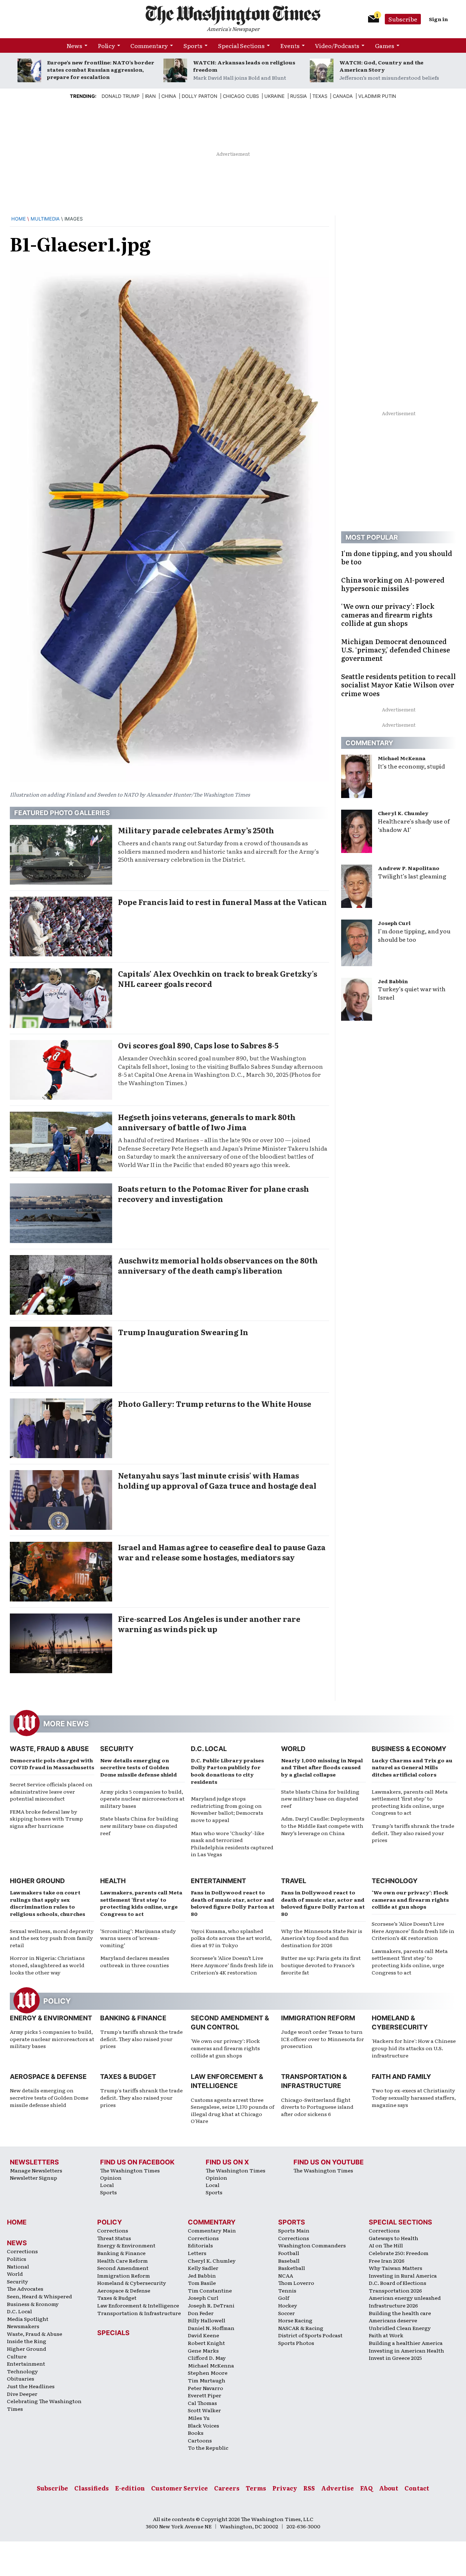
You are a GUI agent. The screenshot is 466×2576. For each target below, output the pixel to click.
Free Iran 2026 (387, 2261)
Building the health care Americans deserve (400, 2317)
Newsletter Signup (33, 2178)
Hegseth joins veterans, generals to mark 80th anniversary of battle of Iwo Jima (207, 1122)
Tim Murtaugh (207, 2380)
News (74, 45)
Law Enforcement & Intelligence (138, 2305)
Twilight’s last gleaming (412, 876)
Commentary (149, 45)
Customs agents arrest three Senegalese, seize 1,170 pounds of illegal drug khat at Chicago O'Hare (232, 2110)
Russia (299, 96)
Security (117, 1749)
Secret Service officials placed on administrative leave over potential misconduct (51, 1791)
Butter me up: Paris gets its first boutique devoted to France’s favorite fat (321, 1965)
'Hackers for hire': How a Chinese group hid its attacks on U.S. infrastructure (414, 2048)
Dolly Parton (200, 96)
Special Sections (241, 45)
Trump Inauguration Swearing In (183, 1332)
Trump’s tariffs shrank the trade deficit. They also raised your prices (413, 1833)
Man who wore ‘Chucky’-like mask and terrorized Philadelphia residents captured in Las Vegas (232, 1844)
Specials (113, 2333)
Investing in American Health (406, 2350)
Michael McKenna (402, 758)
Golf (284, 2298)
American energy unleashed (405, 2298)
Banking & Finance (133, 2018)
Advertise (337, 2488)
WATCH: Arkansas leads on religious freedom (244, 66)
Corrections (22, 2251)
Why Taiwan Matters (396, 2268)
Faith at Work (386, 2335)
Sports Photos (296, 2343)
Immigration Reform (318, 2018)
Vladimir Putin (377, 96)
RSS (309, 2488)
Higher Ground (37, 1881)
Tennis (287, 2290)
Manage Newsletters (36, 2170)
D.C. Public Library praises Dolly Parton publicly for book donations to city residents (227, 1771)
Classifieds (92, 2488)
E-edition (130, 2488)
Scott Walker (204, 2410)
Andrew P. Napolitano (409, 868)
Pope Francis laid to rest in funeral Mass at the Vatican (222, 902)
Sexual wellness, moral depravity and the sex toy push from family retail (52, 1938)
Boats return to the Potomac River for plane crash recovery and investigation (214, 1194)
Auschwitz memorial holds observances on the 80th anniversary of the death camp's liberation (218, 1265)
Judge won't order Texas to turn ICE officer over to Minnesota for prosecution (323, 2039)
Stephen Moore (208, 2373)
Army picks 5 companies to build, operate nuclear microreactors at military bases (142, 1799)
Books (196, 2433)
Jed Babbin (393, 981)
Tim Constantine (210, 2290)
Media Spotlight (28, 2319)
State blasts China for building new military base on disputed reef (139, 1825)
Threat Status (114, 2238)
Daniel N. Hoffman (211, 2328)
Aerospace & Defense (48, 2077)
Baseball (289, 2261)
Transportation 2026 (395, 2290)
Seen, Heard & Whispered (40, 2296)
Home (19, 219)
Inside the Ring (27, 2341)
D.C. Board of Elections (398, 2283)
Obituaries (21, 2378)
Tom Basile (202, 2283)
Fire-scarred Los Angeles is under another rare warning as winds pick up (209, 1624)
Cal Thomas (202, 2403)
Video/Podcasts (337, 45)
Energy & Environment (51, 2018)
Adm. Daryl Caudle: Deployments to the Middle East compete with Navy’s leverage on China (323, 1825)
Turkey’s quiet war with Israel (412, 993)
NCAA (286, 2275)
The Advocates (25, 2289)
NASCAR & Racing (301, 2328)
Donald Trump (121, 96)
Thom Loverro (296, 2283)
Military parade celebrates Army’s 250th (196, 830)
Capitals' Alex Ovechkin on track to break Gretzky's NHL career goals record (218, 979)
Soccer (287, 2313)
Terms (256, 2488)
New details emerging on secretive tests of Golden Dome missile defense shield (139, 1767)
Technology (395, 1881)
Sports (193, 45)
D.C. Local (209, 1749)
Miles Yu (199, 2418)
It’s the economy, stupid (411, 766)
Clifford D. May (207, 2358)
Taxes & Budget (128, 2077)
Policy (106, 45)
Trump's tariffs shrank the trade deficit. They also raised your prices (141, 2039)
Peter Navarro (206, 2388)
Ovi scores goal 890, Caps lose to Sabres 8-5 (198, 1045)
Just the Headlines (31, 2386)
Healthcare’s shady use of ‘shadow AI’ (414, 825)
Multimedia (45, 219)
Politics (17, 2259)
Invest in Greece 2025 (395, 2358)
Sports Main (294, 2230)
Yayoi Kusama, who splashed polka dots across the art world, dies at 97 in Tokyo (231, 1938)
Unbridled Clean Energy (400, 2328)
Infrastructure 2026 (393, 2305)
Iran (150, 96)
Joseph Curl (394, 923)
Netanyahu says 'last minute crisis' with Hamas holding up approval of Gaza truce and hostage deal (217, 1480)
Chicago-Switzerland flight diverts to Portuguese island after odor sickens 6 (317, 2107)
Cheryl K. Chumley (403, 813)
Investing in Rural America (403, 2275)
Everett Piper (205, 2395)
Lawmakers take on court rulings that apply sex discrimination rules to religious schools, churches (48, 1903)
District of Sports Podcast (310, 2335)
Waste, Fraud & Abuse (49, 1749)
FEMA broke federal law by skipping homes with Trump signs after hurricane (46, 1819)
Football (289, 2253)
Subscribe (403, 19)
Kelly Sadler (203, 2268)
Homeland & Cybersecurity (132, 2283)
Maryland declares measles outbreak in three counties (135, 1961)
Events (290, 45)
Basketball (292, 2268)
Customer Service (179, 2488)
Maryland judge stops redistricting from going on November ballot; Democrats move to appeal (227, 1809)
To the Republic (208, 2448)
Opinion (111, 2178)
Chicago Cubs (241, 96)
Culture (17, 2356)
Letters (197, 2253)
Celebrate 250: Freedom (399, 2253)
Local (107, 2185)
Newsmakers (23, 2326)
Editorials (200, 2245)
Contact (417, 2488)
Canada (343, 96)
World (293, 1749)
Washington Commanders (312, 2245)
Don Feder (201, 2313)
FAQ (366, 2488)
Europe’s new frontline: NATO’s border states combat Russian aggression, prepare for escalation (101, 70)
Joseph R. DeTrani (211, 2305)
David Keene (204, 2335)
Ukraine (275, 96)
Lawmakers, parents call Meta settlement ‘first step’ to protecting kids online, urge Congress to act (410, 1802)
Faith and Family (401, 2077)
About (389, 2488)
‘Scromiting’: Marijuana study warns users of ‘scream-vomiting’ (138, 1938)
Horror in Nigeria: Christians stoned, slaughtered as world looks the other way (47, 1965)
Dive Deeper (22, 2394)
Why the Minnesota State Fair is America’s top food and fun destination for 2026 (322, 1938)
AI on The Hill (386, 2245)
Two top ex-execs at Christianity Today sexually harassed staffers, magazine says (414, 2097)
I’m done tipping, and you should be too (414, 935)
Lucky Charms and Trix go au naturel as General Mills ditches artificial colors (412, 1767)
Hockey (288, 2305)
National (18, 2266)
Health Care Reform (123, 2261)
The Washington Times (130, 2170)
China (169, 96)
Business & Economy (409, 1749)
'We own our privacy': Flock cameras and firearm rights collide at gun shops (225, 2048)
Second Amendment (123, 2268)
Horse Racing (295, 2320)
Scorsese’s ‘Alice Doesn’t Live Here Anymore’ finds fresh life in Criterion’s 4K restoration (232, 1965)
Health (113, 1881)
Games (385, 45)
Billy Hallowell (207, 2320)
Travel (294, 1881)
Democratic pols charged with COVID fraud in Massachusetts (52, 1764)
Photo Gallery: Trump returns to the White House (215, 1404)
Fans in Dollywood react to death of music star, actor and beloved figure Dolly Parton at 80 (233, 1903)
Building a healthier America (406, 2343)
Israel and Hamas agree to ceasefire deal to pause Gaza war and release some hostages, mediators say (222, 1552)
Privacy (285, 2488)
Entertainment (218, 1881)
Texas (320, 96)
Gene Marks (203, 2350)
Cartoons (200, 2440)
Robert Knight (206, 2343)
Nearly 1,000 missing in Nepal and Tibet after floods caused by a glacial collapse (322, 1767)
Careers (227, 2488)
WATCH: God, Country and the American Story (381, 66)
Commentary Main (212, 2230)
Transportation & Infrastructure (139, 2313)
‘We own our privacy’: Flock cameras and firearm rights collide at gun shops (410, 1899)
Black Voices (204, 2425)
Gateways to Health (394, 2238)
